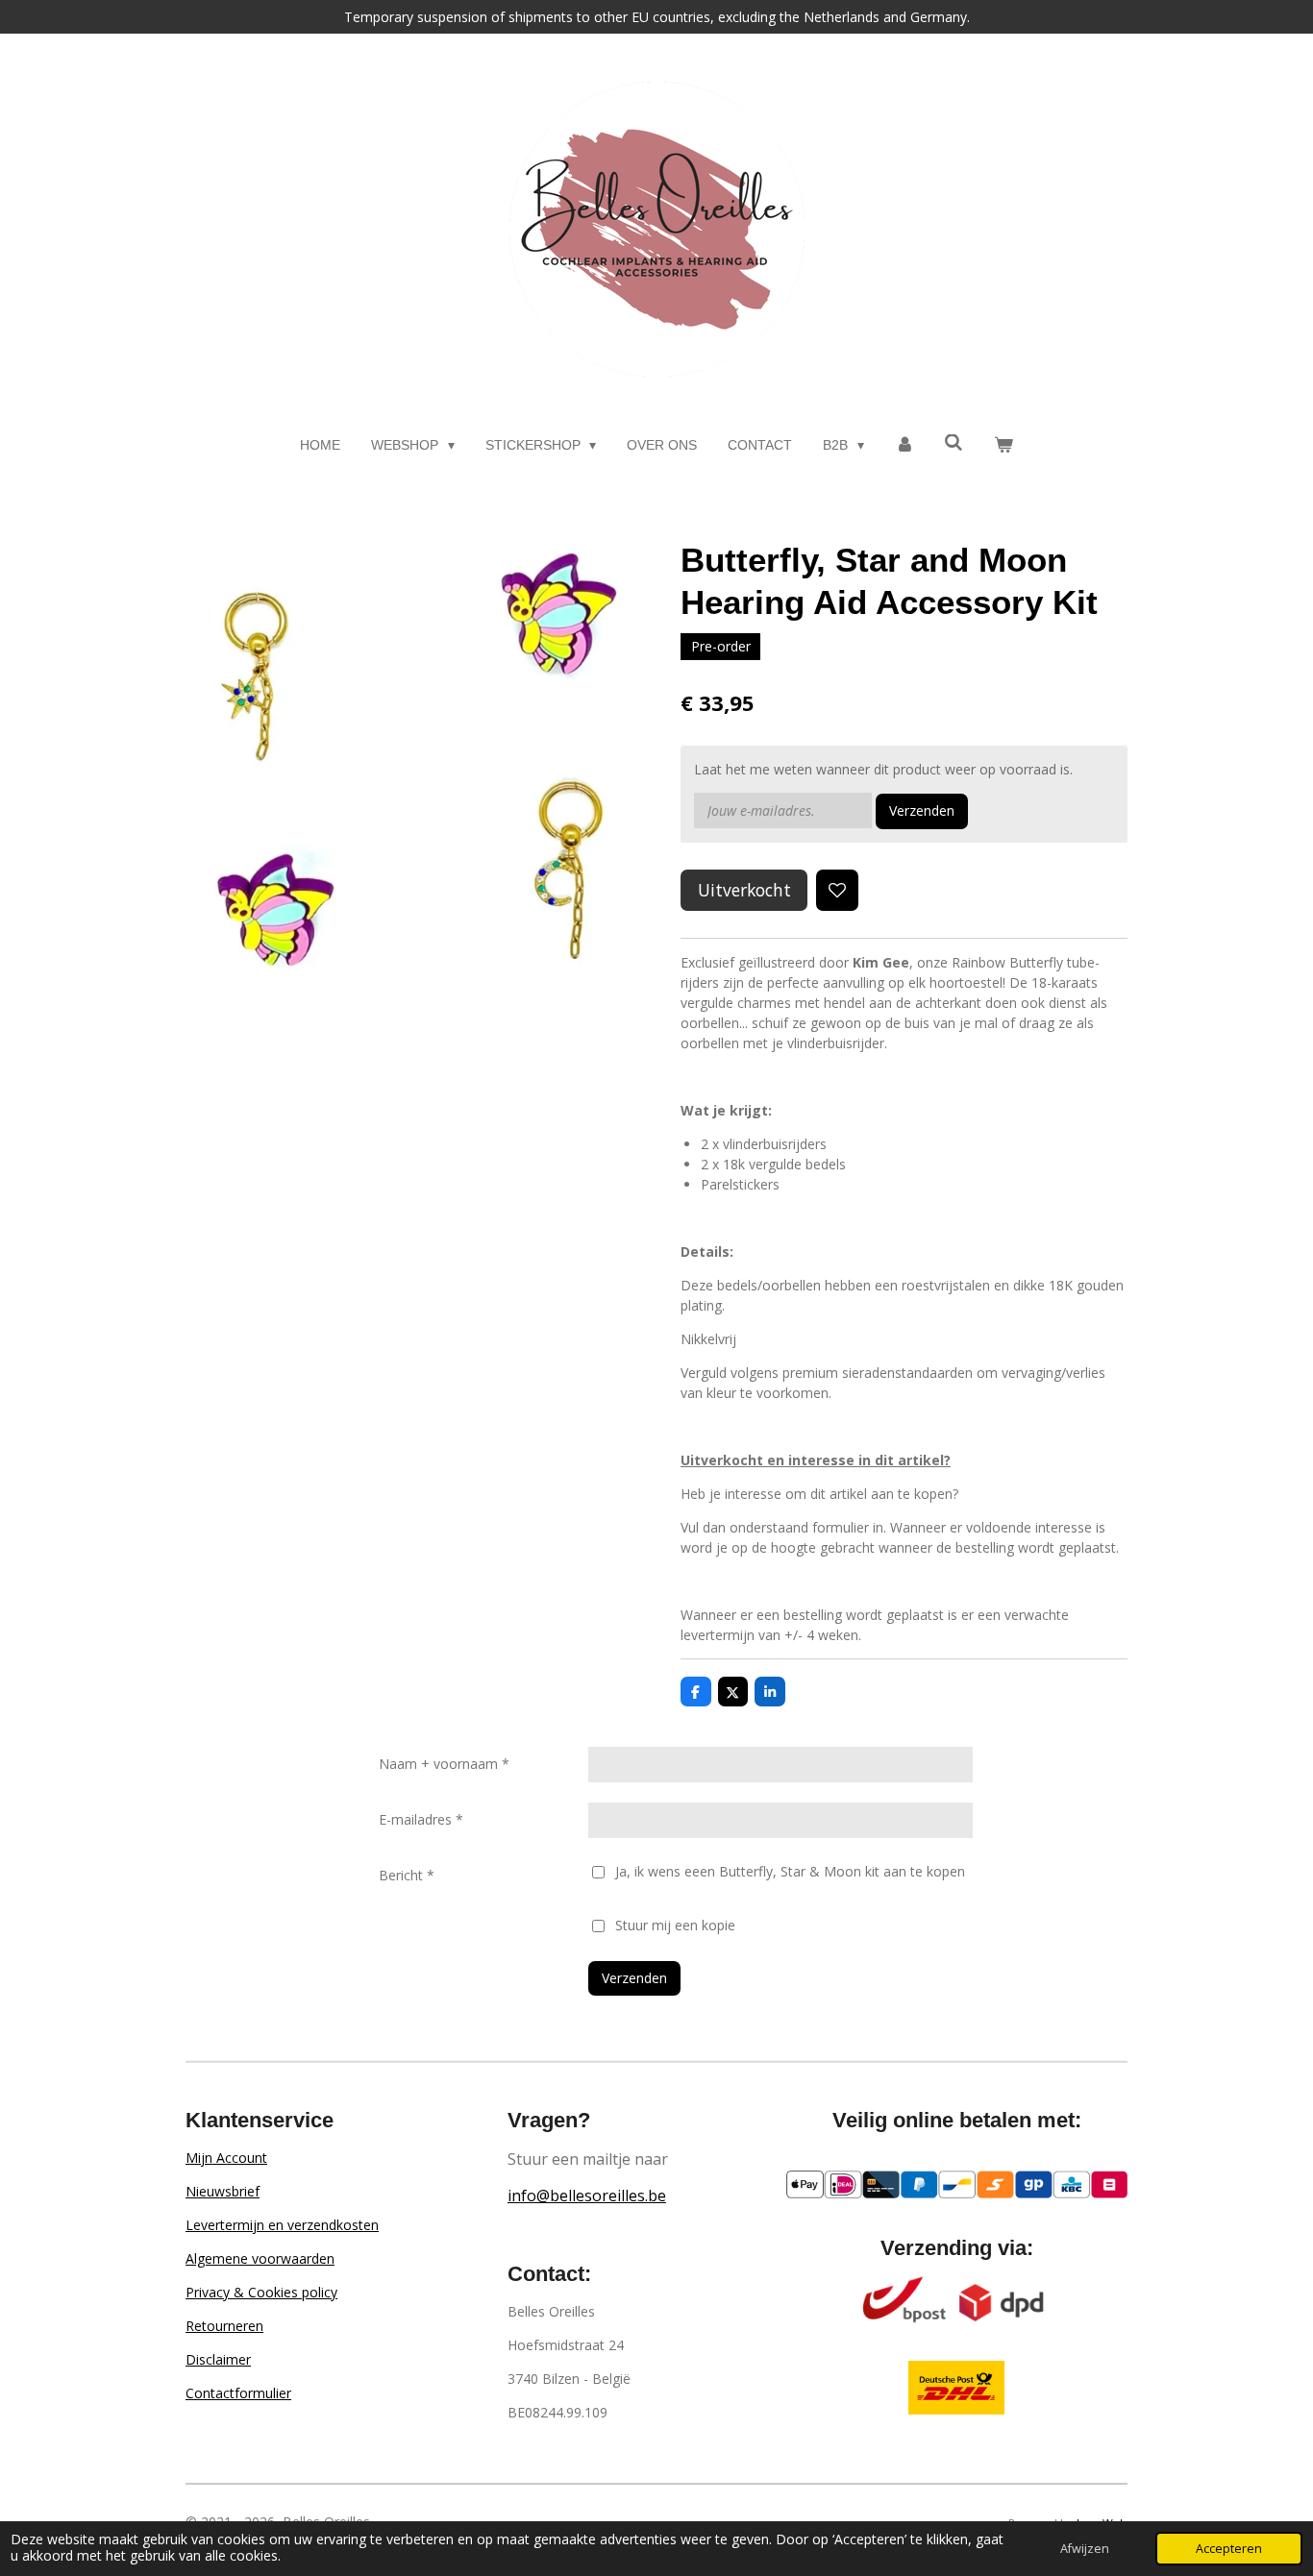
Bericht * (407, 1875)
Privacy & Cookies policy (261, 2292)
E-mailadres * (421, 1819)
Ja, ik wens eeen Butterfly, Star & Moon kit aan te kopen (790, 1871)
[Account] (904, 445)
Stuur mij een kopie (675, 1925)
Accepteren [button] (1229, 2549)
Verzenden (922, 810)
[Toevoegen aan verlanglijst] (837, 891)
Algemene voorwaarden (260, 2258)
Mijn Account (226, 2158)
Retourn (211, 2326)
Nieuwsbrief (223, 2191)
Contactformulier (238, 2393)
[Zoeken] (954, 443)
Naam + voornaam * (444, 1764)
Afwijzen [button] (1085, 2549)
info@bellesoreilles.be (587, 2196)
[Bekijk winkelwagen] (1003, 445)
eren (249, 2326)
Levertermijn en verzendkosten (282, 2225)
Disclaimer (218, 2359)
